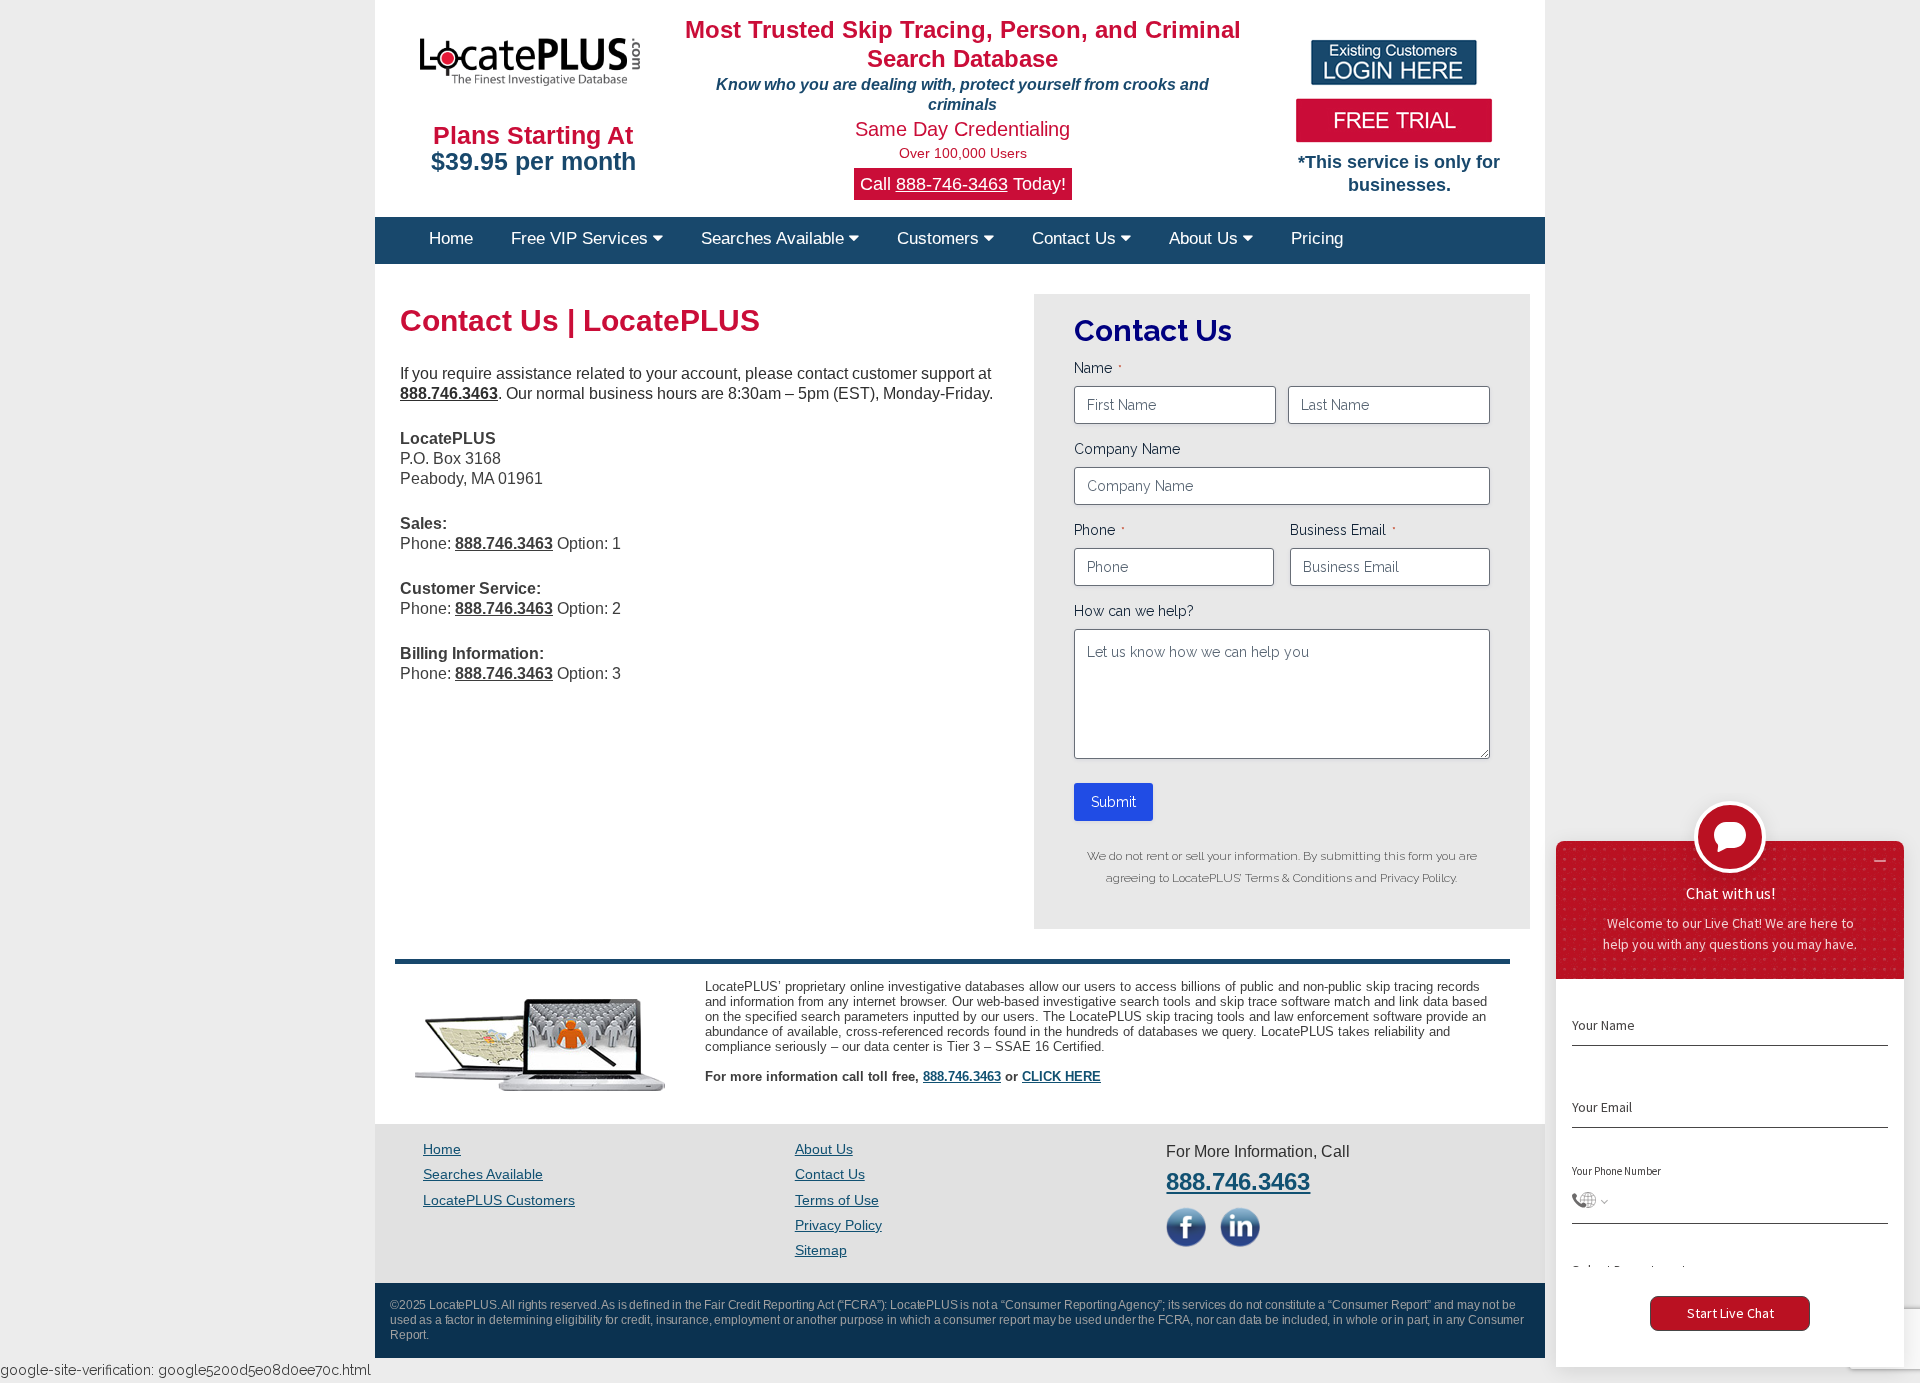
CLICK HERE (1061, 1076)
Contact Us (1076, 238)
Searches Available (775, 238)
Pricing (1317, 238)
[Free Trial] (1394, 120)
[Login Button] (1394, 62)
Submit (1113, 802)
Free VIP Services (582, 238)
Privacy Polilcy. (1418, 878)
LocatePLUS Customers (499, 1200)
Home (451, 238)
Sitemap (821, 1250)
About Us (1206, 238)
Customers (940, 238)
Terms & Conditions (1298, 878)
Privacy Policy (838, 1225)
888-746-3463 (952, 184)
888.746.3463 (962, 1076)
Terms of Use (837, 1200)
